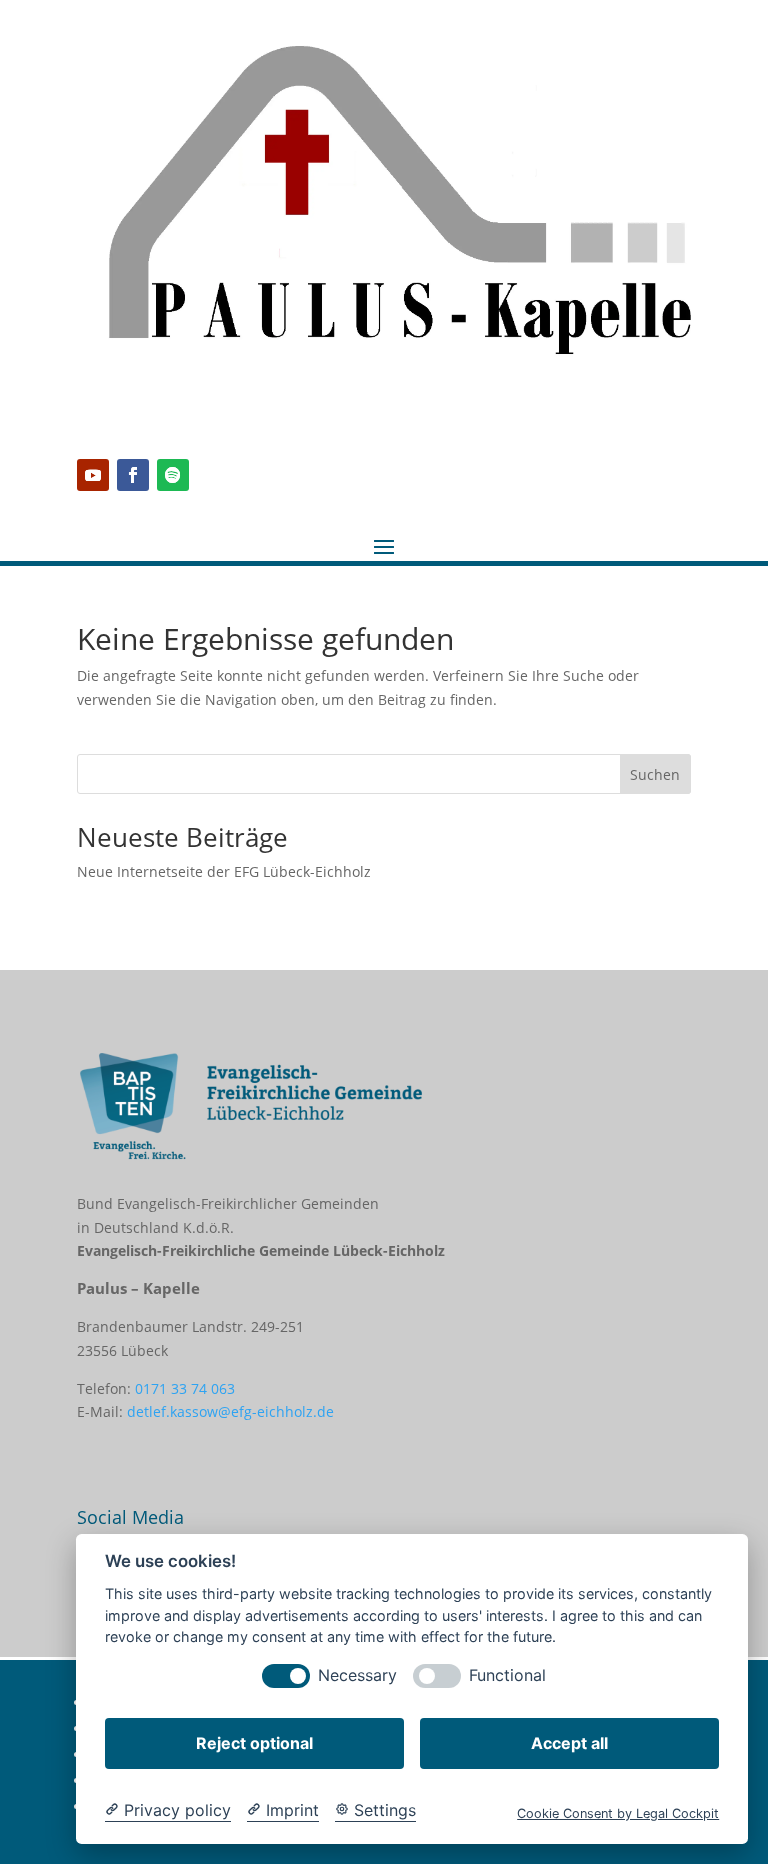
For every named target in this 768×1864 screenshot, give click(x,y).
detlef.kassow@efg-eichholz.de (230, 1411)
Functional (507, 1675)
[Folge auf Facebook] (133, 475)
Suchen (655, 774)
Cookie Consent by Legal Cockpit (618, 1813)
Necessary (357, 1675)
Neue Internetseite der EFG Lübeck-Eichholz (224, 871)
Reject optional (254, 1743)
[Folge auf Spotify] (173, 475)
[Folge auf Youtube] (93, 475)
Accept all (569, 1743)
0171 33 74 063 (185, 1388)
